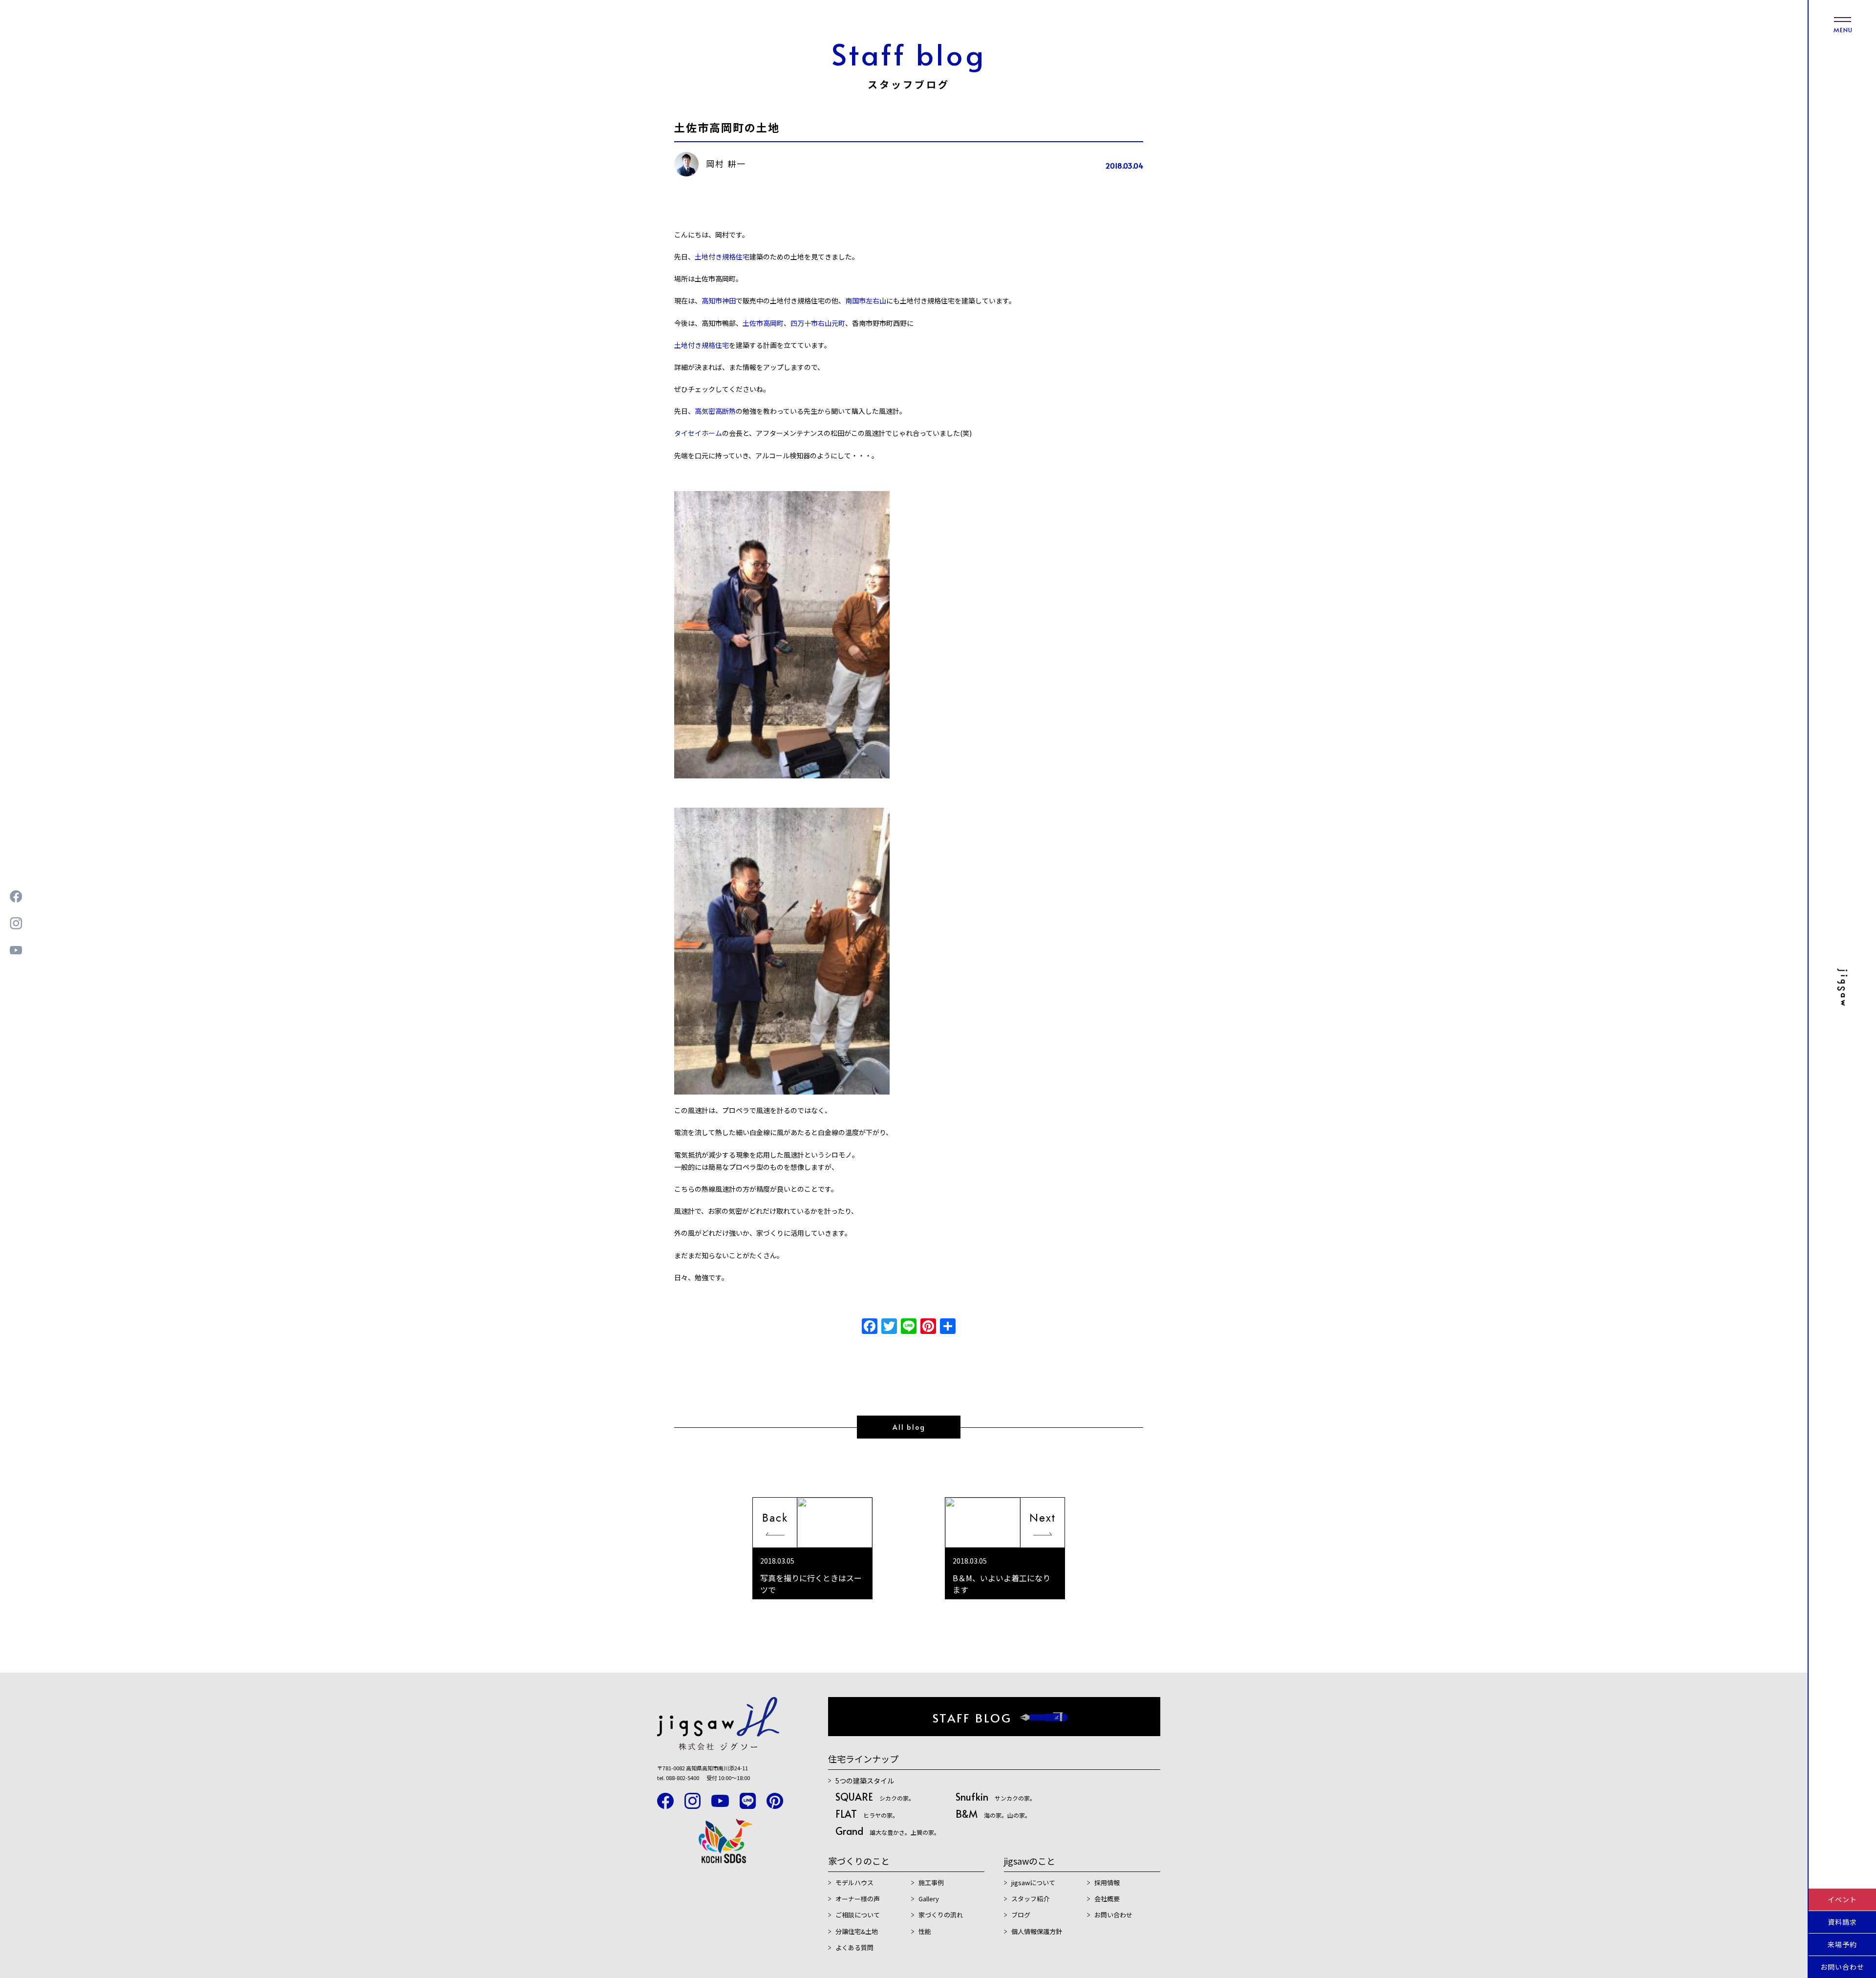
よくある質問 (854, 1947)
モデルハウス (854, 1882)
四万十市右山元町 (818, 323)
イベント (1842, 1899)
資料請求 (1842, 1922)
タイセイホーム (698, 433)
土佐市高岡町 (763, 323)
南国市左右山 (866, 301)
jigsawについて (1033, 1882)
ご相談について (858, 1915)
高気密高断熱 (715, 411)
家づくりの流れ (941, 1915)
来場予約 (1842, 1944)
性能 (925, 1931)
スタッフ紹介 (1030, 1899)
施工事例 (931, 1882)
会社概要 (1107, 1899)
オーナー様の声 (858, 1899)
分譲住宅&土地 (857, 1931)
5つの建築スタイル (865, 1781)
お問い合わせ (1842, 1967)
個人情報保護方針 (1037, 1931)
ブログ (1021, 1915)
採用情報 (1107, 1882)
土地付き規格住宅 (722, 257)
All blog (909, 1427)
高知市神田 (719, 301)
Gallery (929, 1899)
